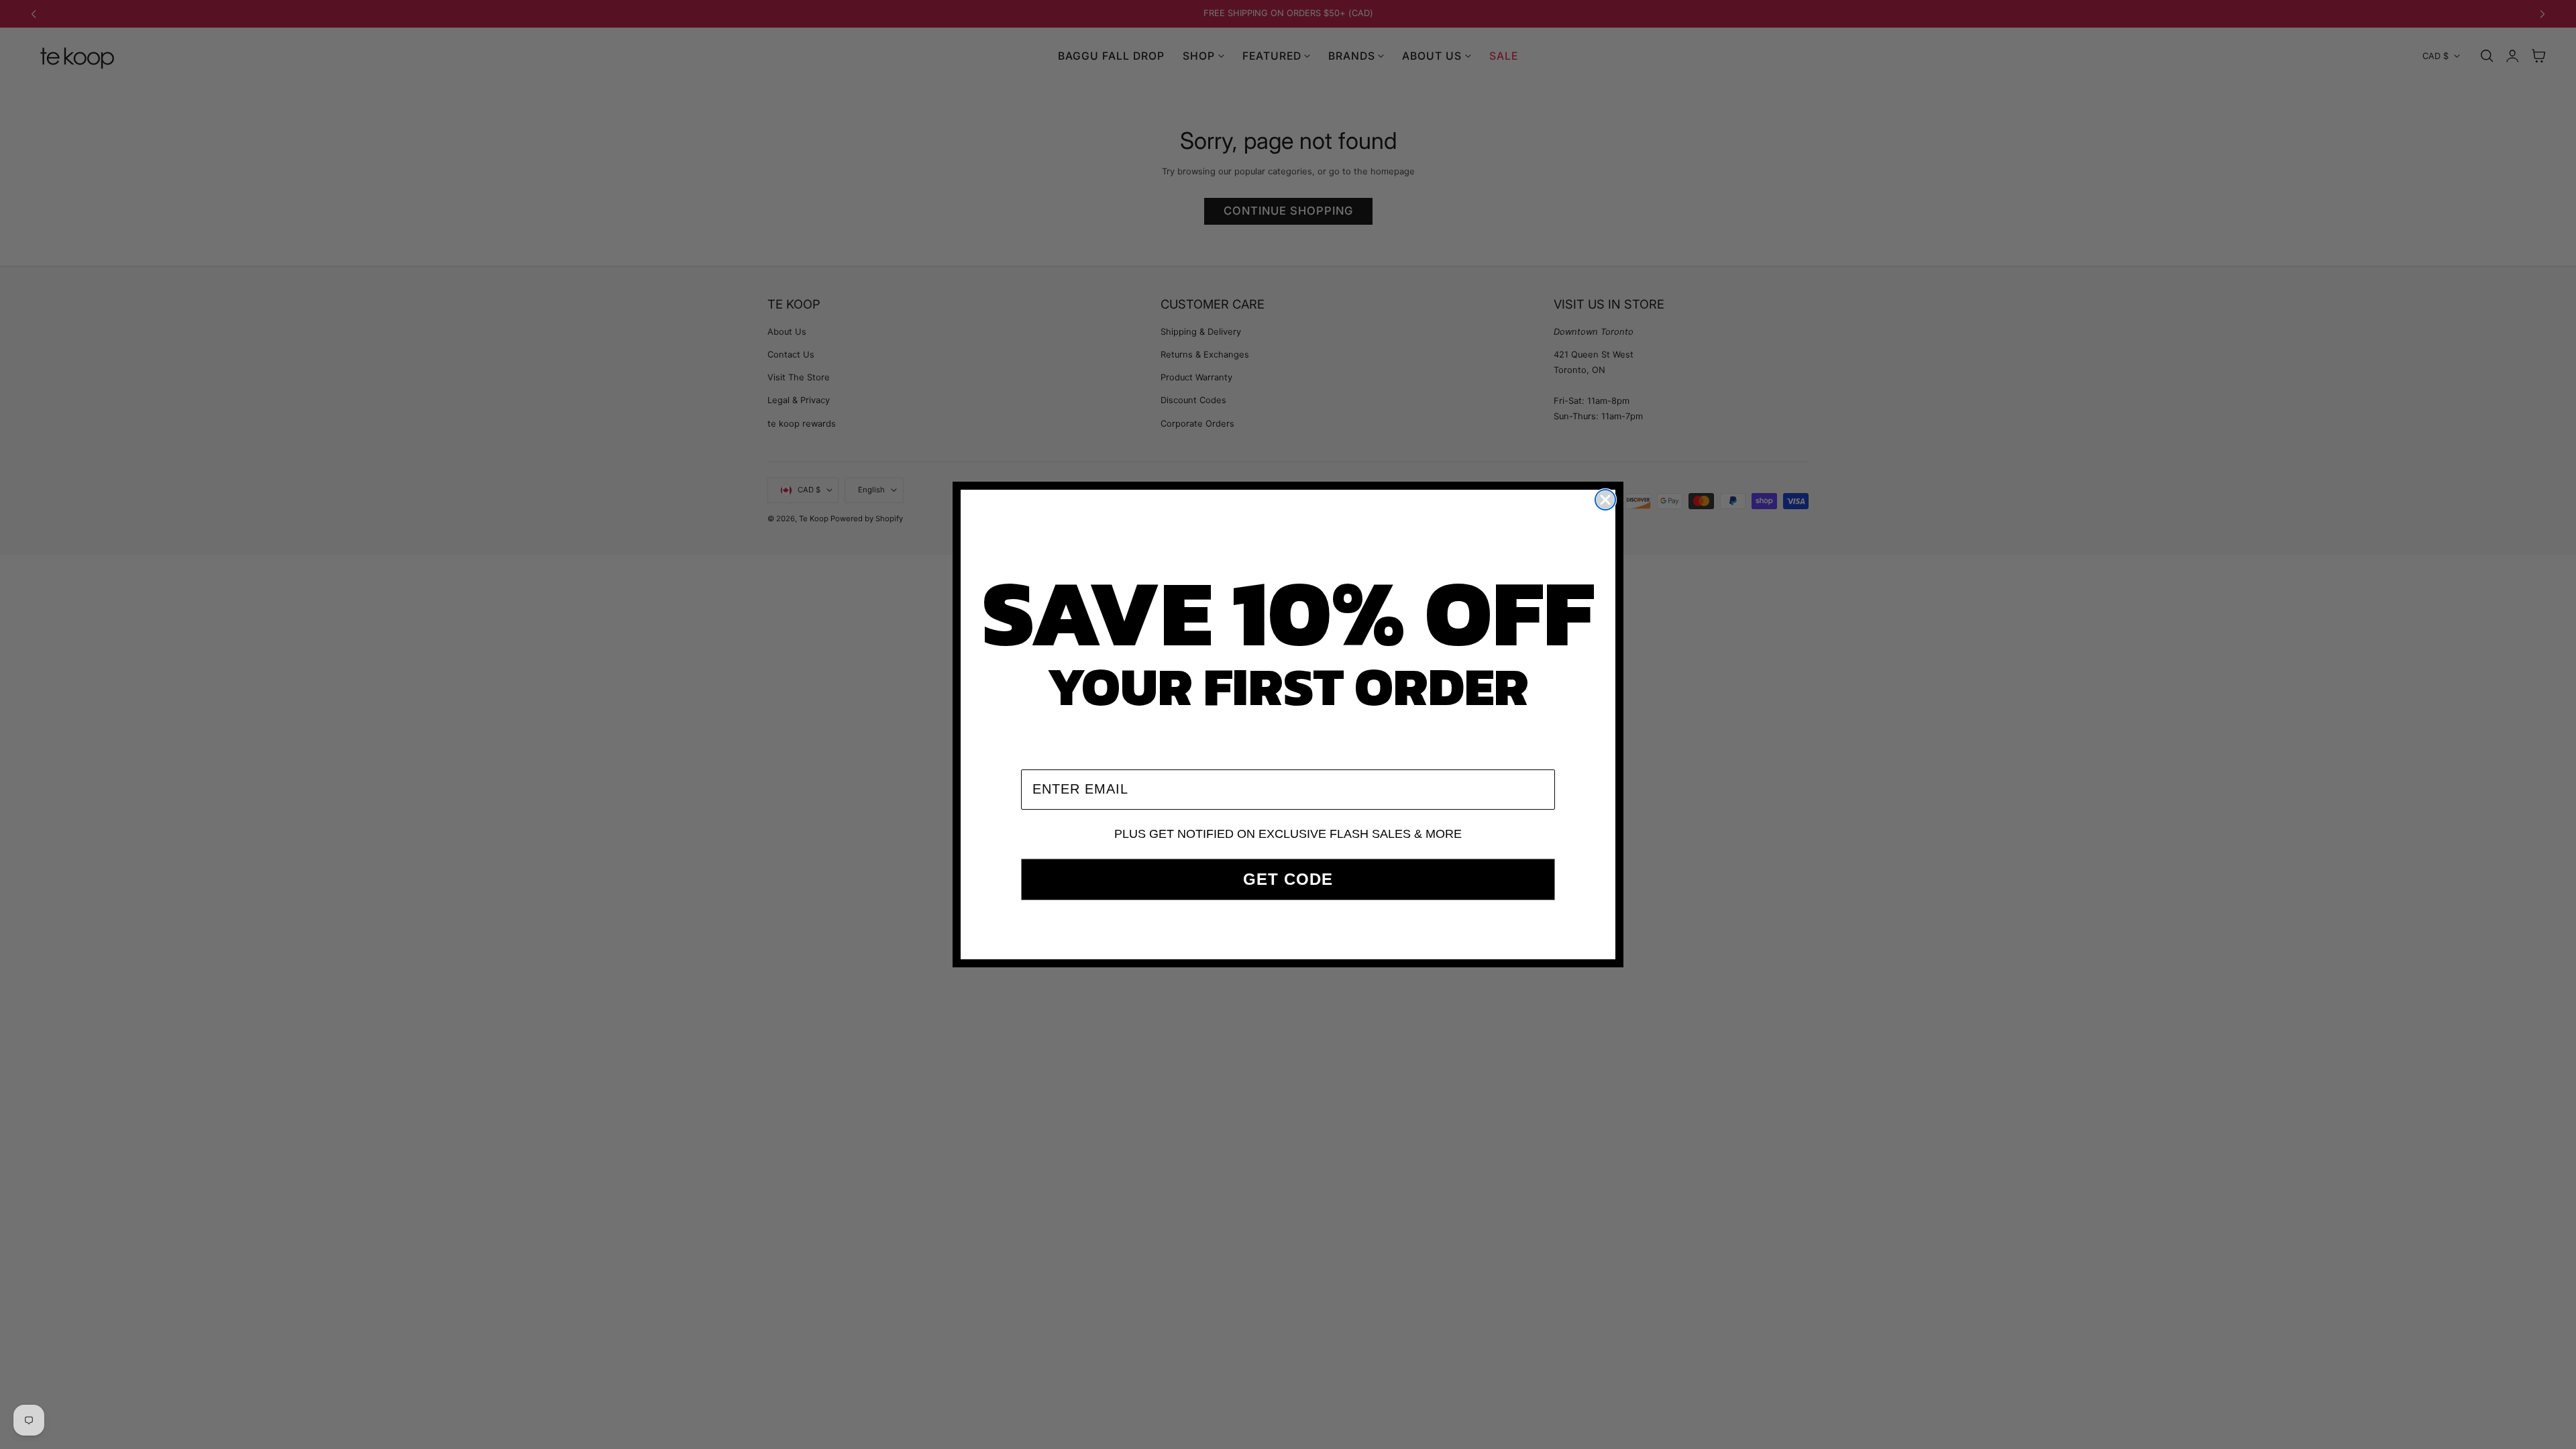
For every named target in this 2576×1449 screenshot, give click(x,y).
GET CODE (1288, 879)
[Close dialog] (1605, 500)
